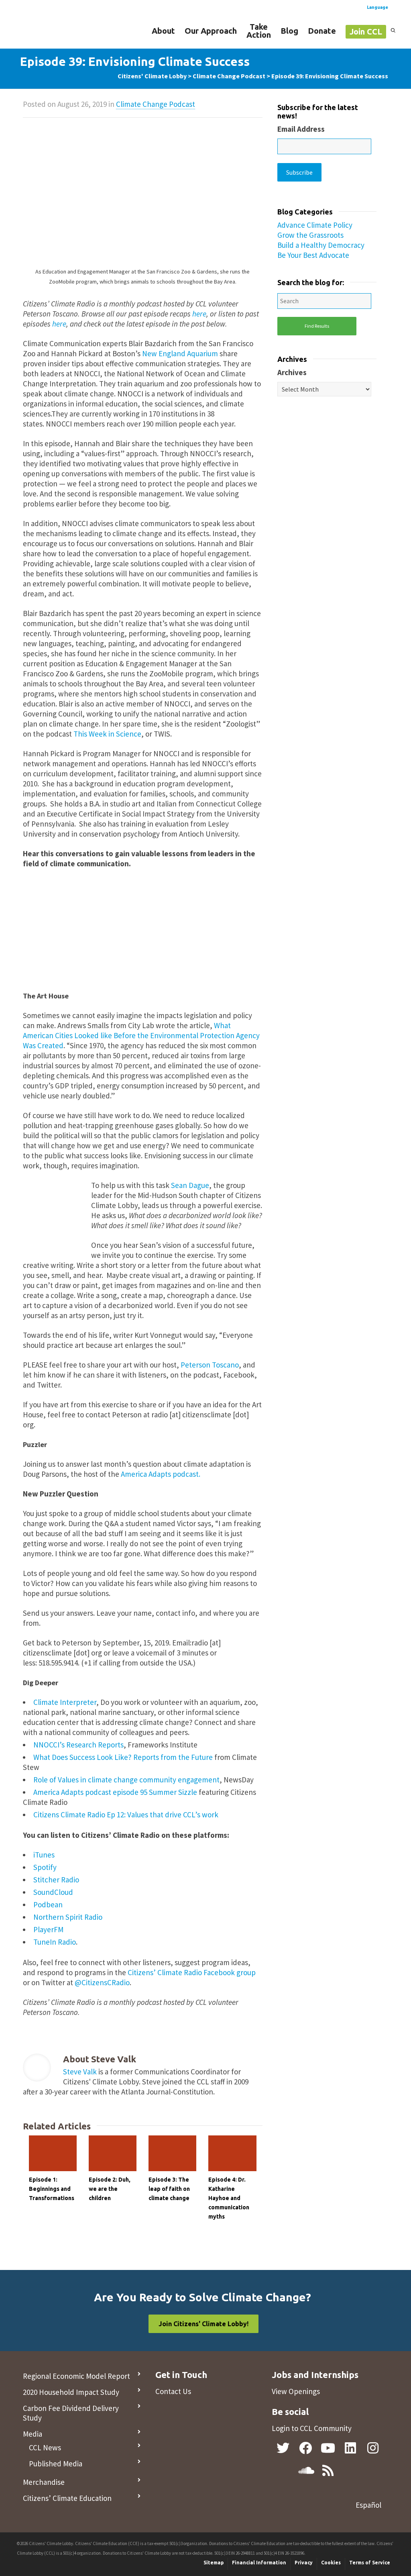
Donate (322, 31)
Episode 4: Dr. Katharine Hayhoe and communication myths (229, 2198)
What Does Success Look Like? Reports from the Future (123, 1757)
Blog (289, 31)
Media (33, 2434)
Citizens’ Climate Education (67, 2498)
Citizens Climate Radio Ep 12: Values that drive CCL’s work (126, 1815)
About (163, 31)
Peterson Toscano (210, 1365)
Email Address (301, 129)
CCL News (45, 2447)
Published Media (56, 2464)
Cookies (331, 2563)
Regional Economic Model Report (76, 2376)
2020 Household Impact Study (71, 2392)
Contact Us (173, 2391)
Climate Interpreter (65, 1702)
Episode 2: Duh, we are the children (110, 2189)
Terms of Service (370, 2563)
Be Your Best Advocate (313, 255)
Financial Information (259, 2563)
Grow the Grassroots (310, 235)
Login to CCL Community (312, 2428)
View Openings (296, 2391)
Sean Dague (190, 1185)
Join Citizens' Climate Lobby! (203, 2324)
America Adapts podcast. (161, 1474)
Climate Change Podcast (156, 104)
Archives (292, 372)
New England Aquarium (180, 353)
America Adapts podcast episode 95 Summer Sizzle (115, 1792)
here (199, 314)
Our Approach (211, 31)
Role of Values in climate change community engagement (126, 1780)
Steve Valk (80, 2072)
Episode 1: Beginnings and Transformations (52, 2189)
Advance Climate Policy (315, 225)
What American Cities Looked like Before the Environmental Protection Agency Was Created (141, 1035)
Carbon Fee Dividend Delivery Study (71, 2413)
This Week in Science (107, 734)
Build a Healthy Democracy (321, 245)
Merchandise (44, 2482)
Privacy (304, 2563)
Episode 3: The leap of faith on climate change (169, 2189)
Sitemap (214, 2563)
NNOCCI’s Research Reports (78, 1745)
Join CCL (366, 32)
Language (377, 7)
